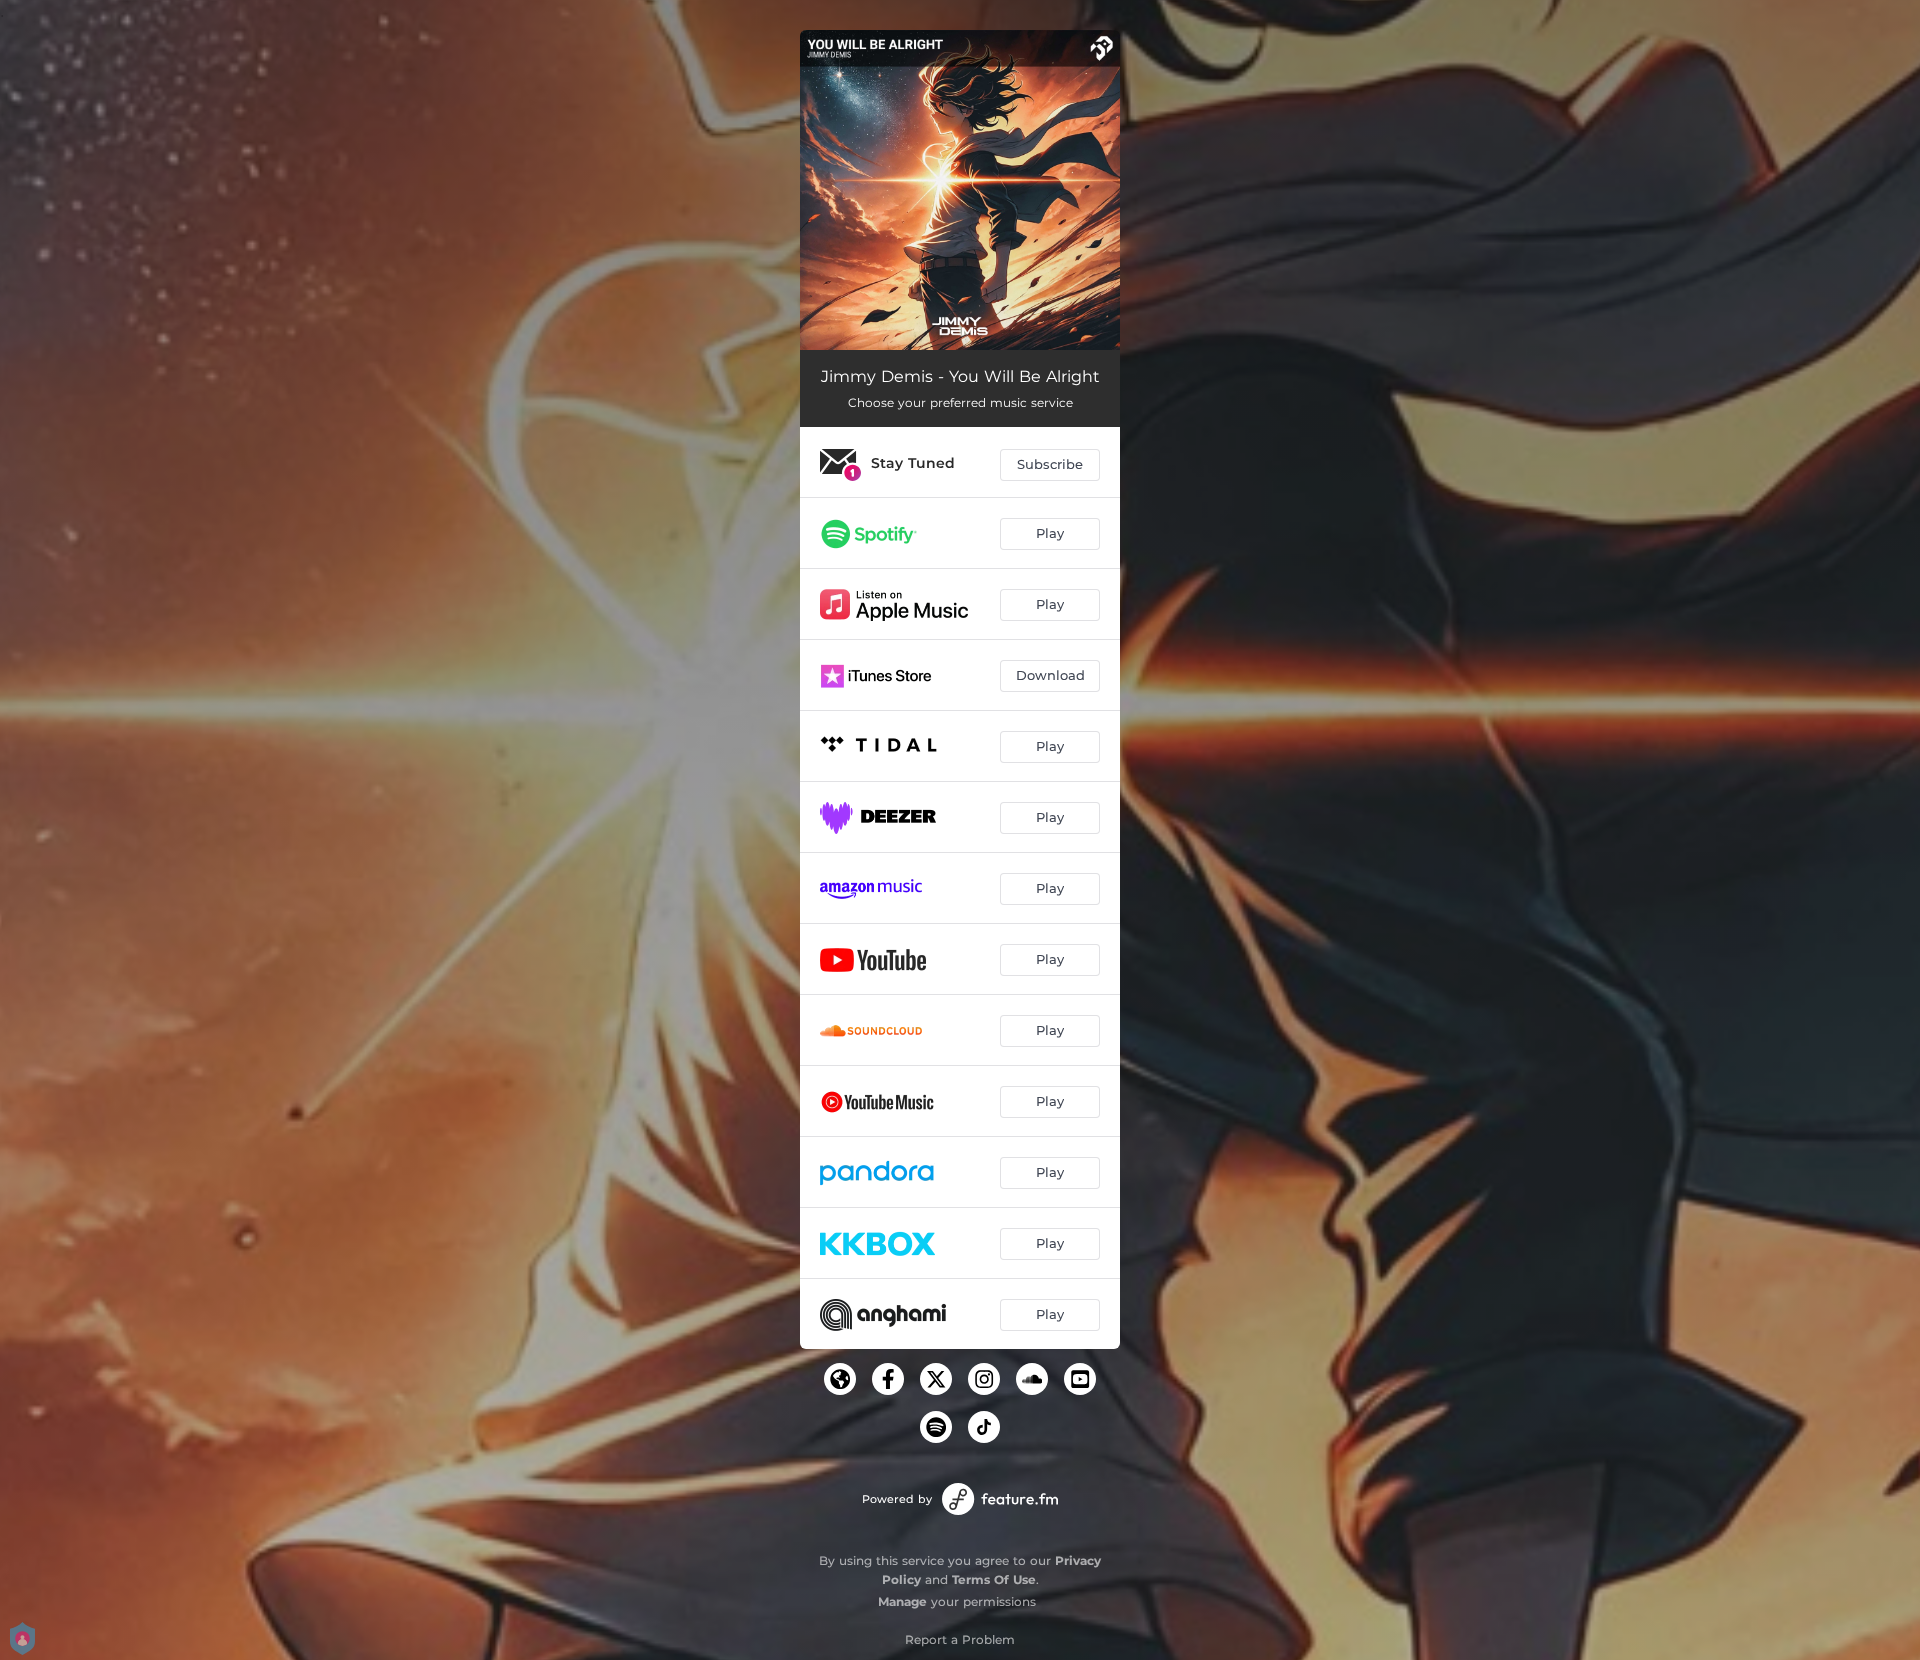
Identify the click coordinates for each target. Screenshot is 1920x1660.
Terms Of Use (994, 1579)
